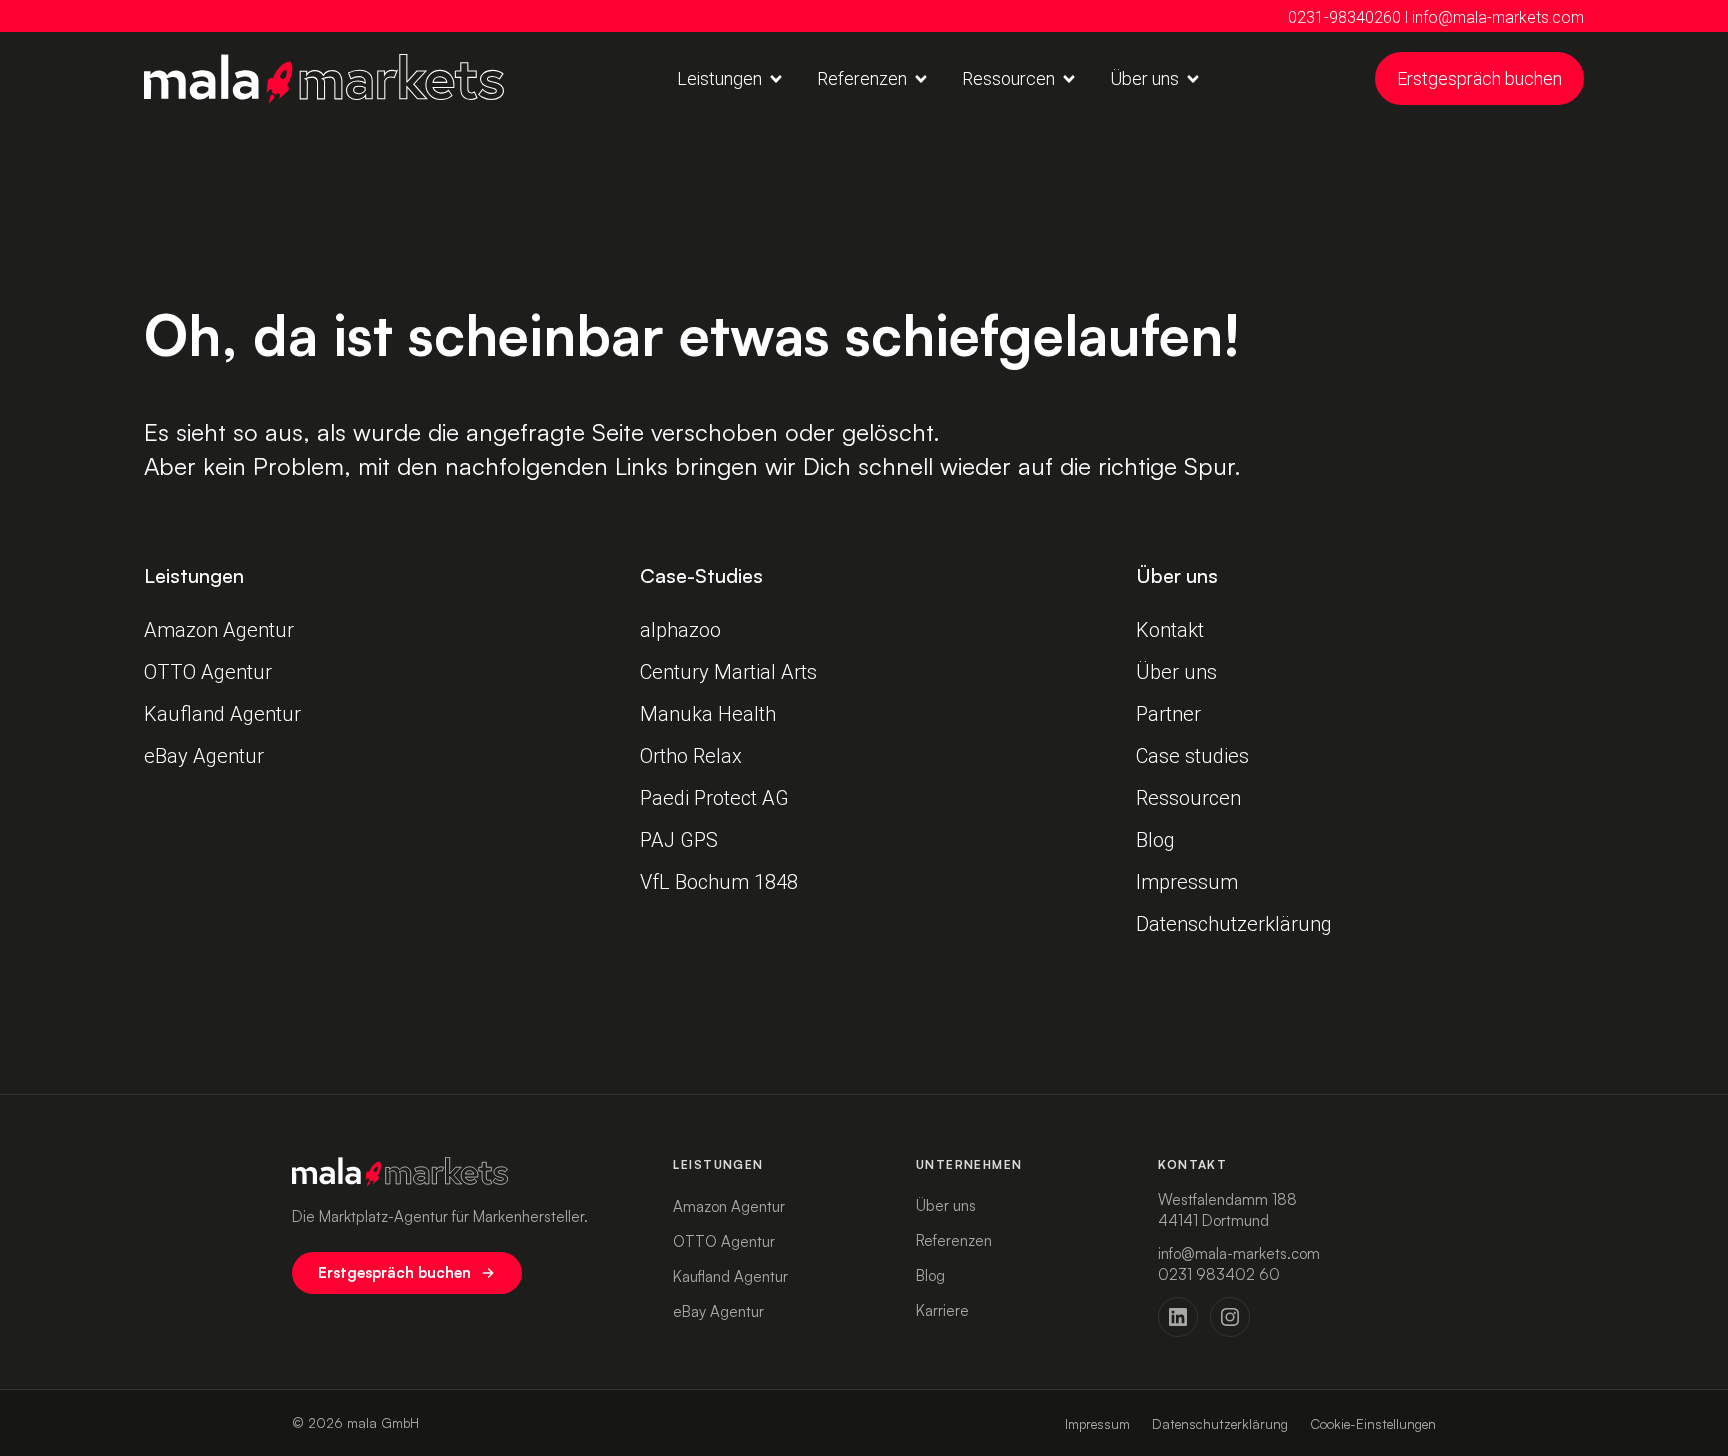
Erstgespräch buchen (394, 1272)
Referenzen (954, 1240)
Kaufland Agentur (222, 714)
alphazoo (680, 630)
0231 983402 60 (1219, 1274)
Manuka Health (708, 714)
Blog (1155, 840)
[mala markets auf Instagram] (1230, 1317)
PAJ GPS (679, 840)
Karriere (942, 1310)
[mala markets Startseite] (460, 1172)
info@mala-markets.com (1498, 17)
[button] (731, 78)
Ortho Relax (691, 756)
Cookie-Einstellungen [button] (1373, 1423)
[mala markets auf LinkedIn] (1178, 1317)
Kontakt (1170, 630)
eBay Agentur (204, 756)
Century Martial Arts (728, 672)
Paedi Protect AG (717, 798)
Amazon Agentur (219, 630)
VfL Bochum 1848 (721, 882)
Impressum (1187, 882)
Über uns (1176, 672)
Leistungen (718, 1164)
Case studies (1192, 756)
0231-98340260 (1344, 17)
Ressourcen (1188, 798)
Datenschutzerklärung (1234, 924)
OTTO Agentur (208, 672)
